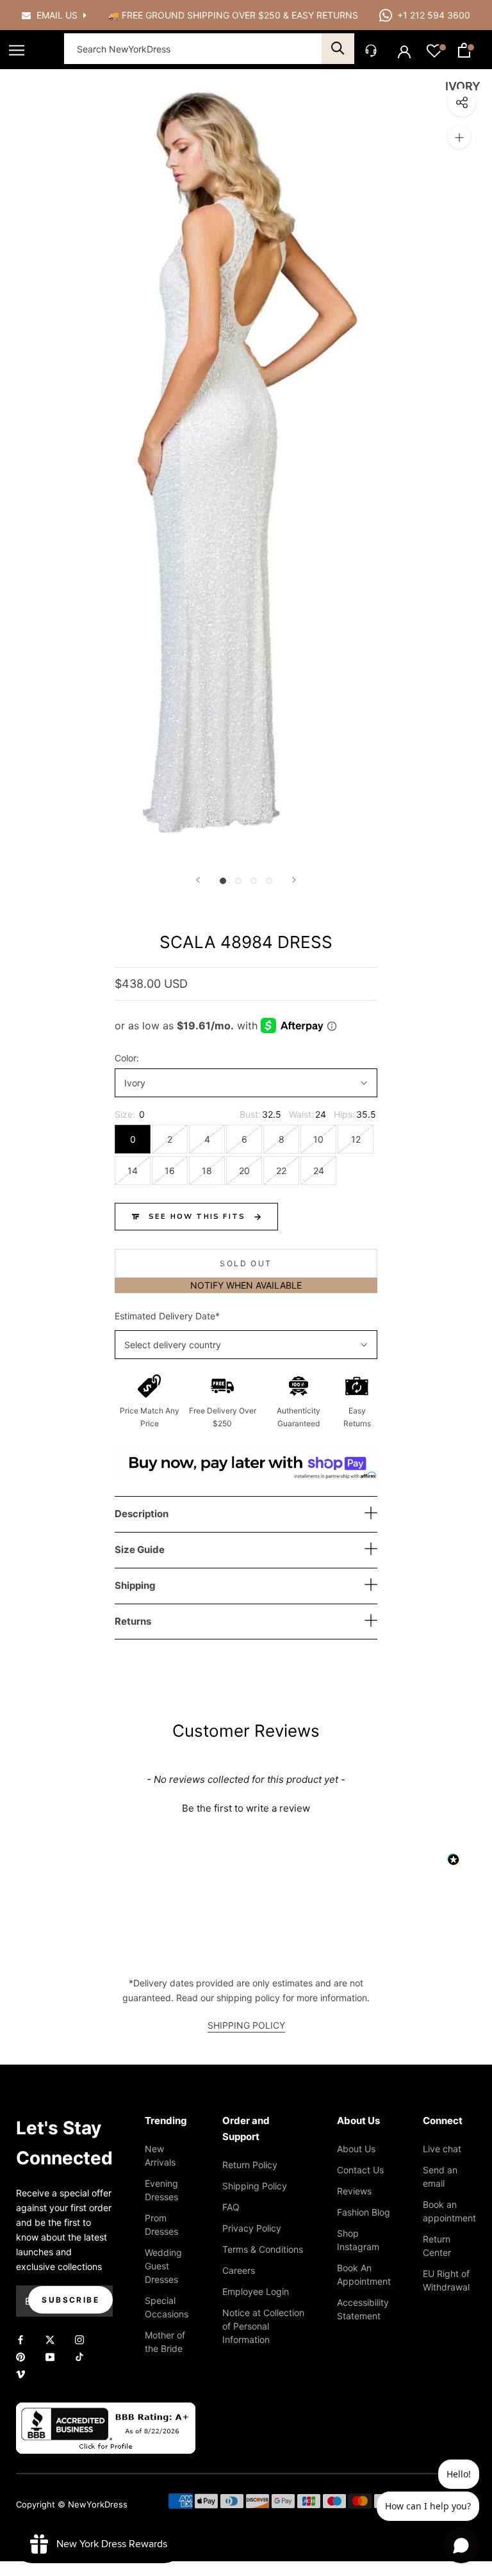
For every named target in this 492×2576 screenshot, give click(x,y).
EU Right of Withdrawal (446, 2280)
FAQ (231, 2207)
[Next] (294, 880)
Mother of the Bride (165, 2342)
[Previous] (198, 880)
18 (207, 1171)
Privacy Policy (252, 2228)
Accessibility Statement (363, 2309)
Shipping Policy (255, 2186)
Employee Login (256, 2291)
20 (244, 1171)
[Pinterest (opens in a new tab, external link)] (20, 2355)
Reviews (354, 2191)
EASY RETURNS (325, 15)
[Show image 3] (254, 881)
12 (356, 1139)
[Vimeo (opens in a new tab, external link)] (20, 2373)
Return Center (437, 2246)
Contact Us (360, 2170)
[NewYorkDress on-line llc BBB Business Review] (106, 2410)
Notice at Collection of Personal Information (263, 2326)
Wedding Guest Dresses (163, 2266)
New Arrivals (160, 2155)
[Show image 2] (238, 881)
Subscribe (70, 2300)
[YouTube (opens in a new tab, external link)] (50, 2355)
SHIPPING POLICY (246, 2025)
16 (170, 1171)
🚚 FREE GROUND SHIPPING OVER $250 (196, 15)
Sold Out (246, 1263)
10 (318, 1139)
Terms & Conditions (263, 2249)
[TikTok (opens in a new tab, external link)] (79, 2355)
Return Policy (250, 2165)
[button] (246, 1807)
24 (319, 1171)
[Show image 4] (269, 881)
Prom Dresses (161, 2225)
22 (281, 1171)
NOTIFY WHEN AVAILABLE (246, 1285)
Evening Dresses (161, 2190)
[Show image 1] (223, 881)
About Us (356, 2149)
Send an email (440, 2177)
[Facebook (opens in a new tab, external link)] (20, 2338)
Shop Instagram (358, 2240)
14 (133, 1171)
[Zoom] (459, 137)
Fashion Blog (364, 2212)
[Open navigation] (17, 50)
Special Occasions (167, 2307)
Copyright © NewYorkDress (72, 2504)
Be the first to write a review (246, 1808)
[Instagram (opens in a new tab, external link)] (79, 2338)
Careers (239, 2270)
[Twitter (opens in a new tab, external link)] (50, 2338)
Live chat (442, 2149)
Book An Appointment (364, 2274)
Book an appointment (449, 2211)
